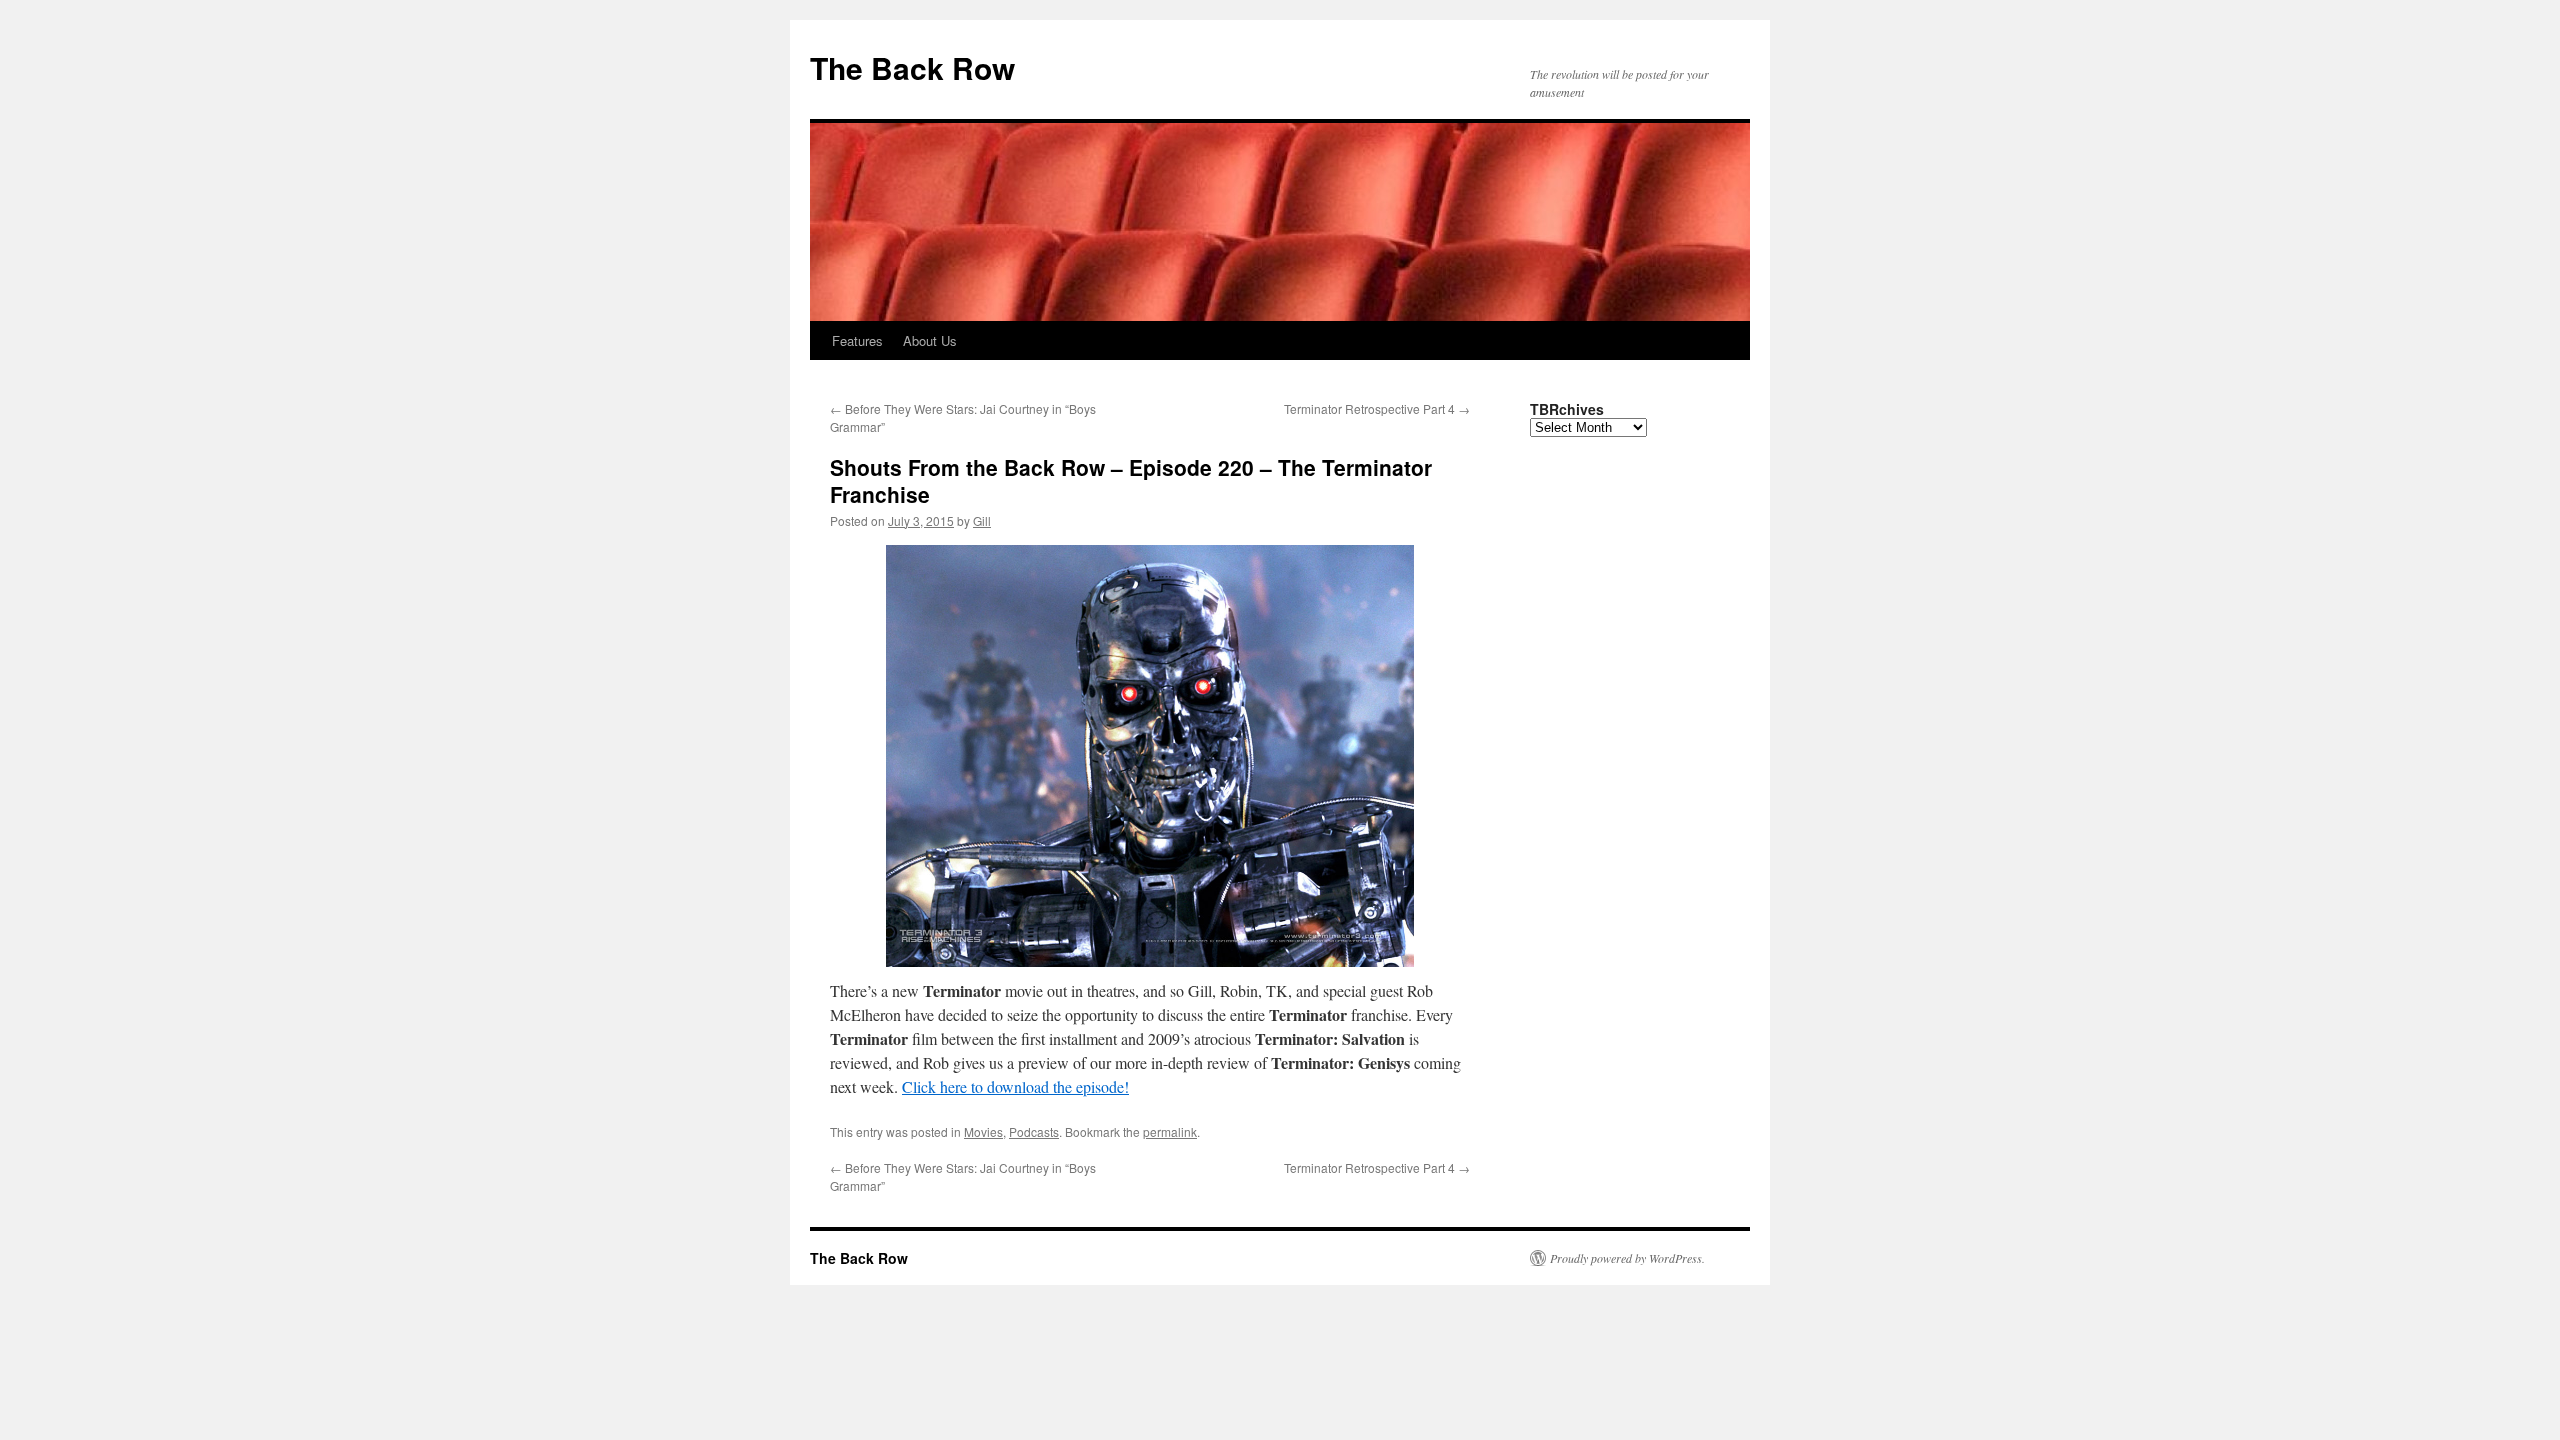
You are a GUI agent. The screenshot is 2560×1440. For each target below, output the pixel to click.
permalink (1170, 1131)
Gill (982, 520)
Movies (983, 1131)
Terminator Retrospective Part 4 (1377, 408)
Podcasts (1034, 1131)
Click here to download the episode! (1015, 1086)
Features (857, 340)
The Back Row (912, 67)
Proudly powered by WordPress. (1627, 1258)
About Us (930, 340)
